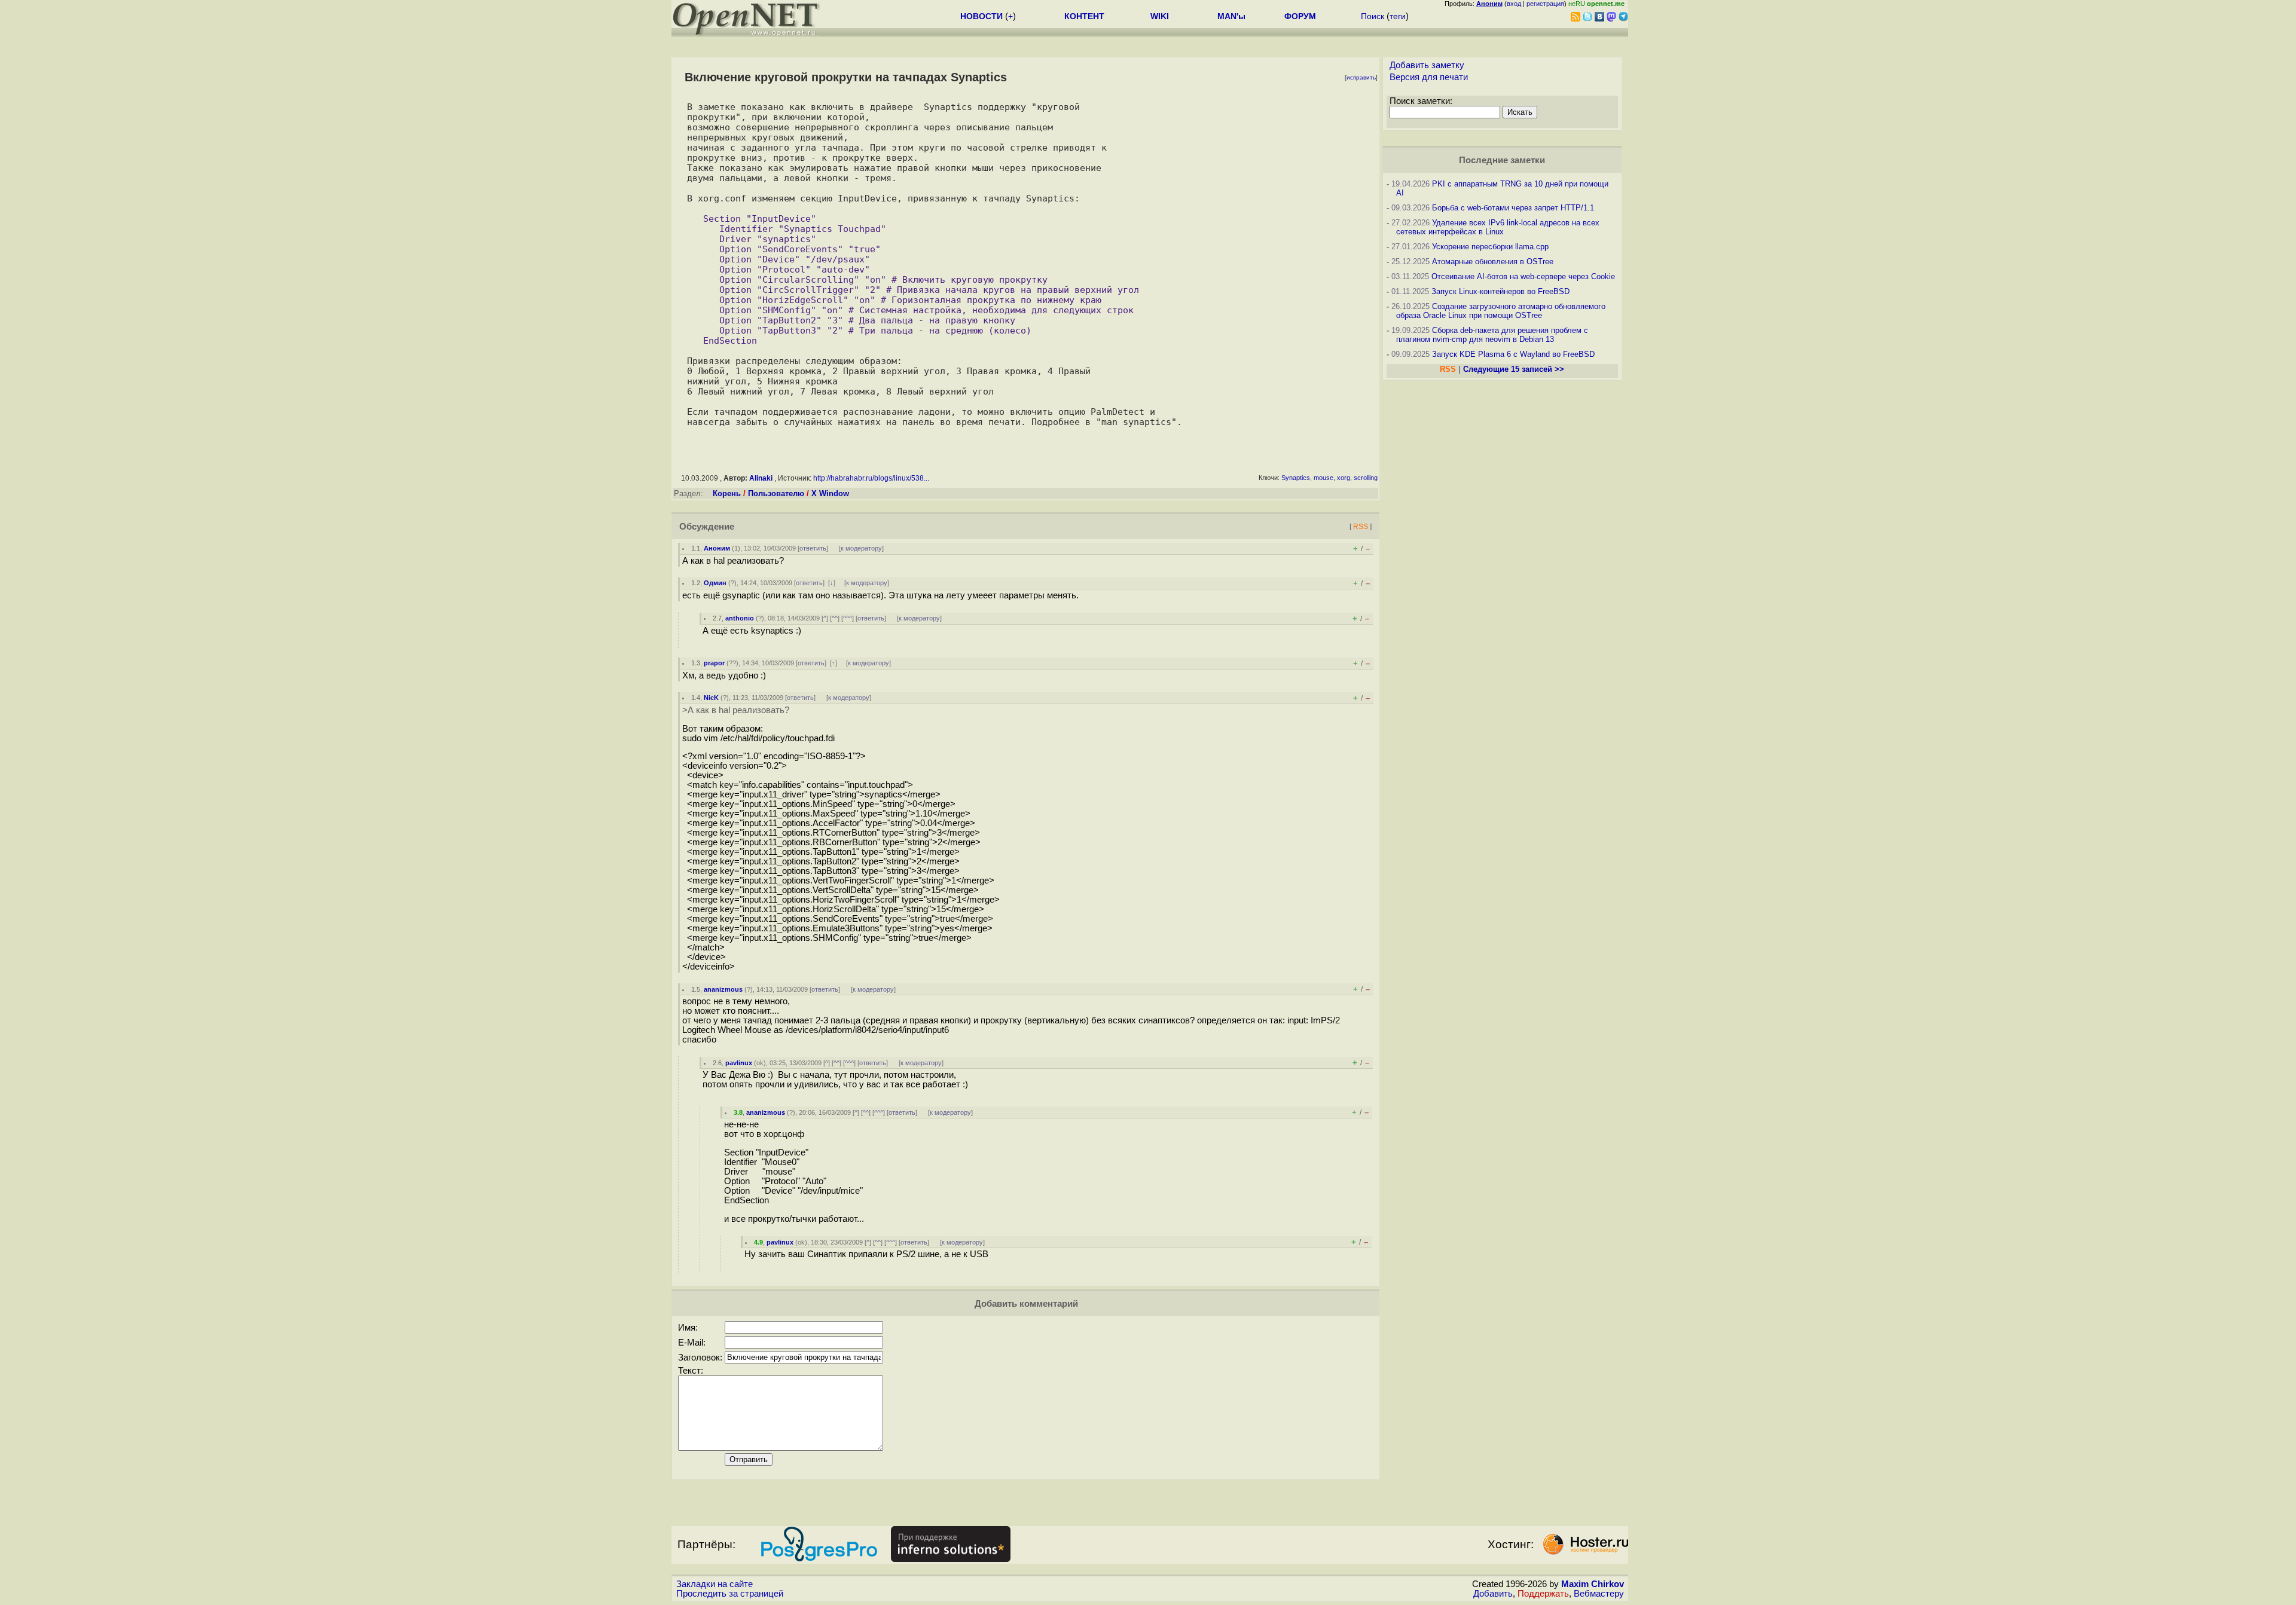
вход (1514, 4)
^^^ (848, 618)
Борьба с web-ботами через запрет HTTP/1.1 (1513, 208)
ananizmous (723, 989)
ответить (813, 548)
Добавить (1493, 1594)
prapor (714, 663)
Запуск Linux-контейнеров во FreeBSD (1500, 291)
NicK (711, 698)
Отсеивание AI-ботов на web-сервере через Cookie (1523, 276)
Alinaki (761, 478)
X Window (830, 493)
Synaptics (1296, 478)
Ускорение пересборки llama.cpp (1490, 247)
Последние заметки (1502, 160)
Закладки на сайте (715, 1584)
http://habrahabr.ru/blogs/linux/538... (871, 478)
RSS (1361, 526)
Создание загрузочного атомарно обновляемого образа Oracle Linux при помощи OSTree (1501, 311)
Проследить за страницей (730, 1594)
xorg (1344, 478)
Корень (727, 493)
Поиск (1373, 16)
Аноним (717, 548)
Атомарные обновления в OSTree (1493, 262)
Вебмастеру (1599, 1594)
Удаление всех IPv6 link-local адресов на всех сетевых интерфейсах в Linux (1498, 227)
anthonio (740, 618)
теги (1398, 16)
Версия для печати (1429, 77)
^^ (835, 618)
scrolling (1366, 478)
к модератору (861, 548)
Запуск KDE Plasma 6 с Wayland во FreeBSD (1513, 354)
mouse (1323, 478)
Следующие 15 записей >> (1514, 369)
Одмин (715, 583)
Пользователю (776, 493)
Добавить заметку (1427, 65)
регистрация (1545, 4)
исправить (1361, 77)
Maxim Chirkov (1593, 1584)
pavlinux (739, 1063)
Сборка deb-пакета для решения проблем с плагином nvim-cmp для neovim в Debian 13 (1492, 335)
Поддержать (1543, 1594)
